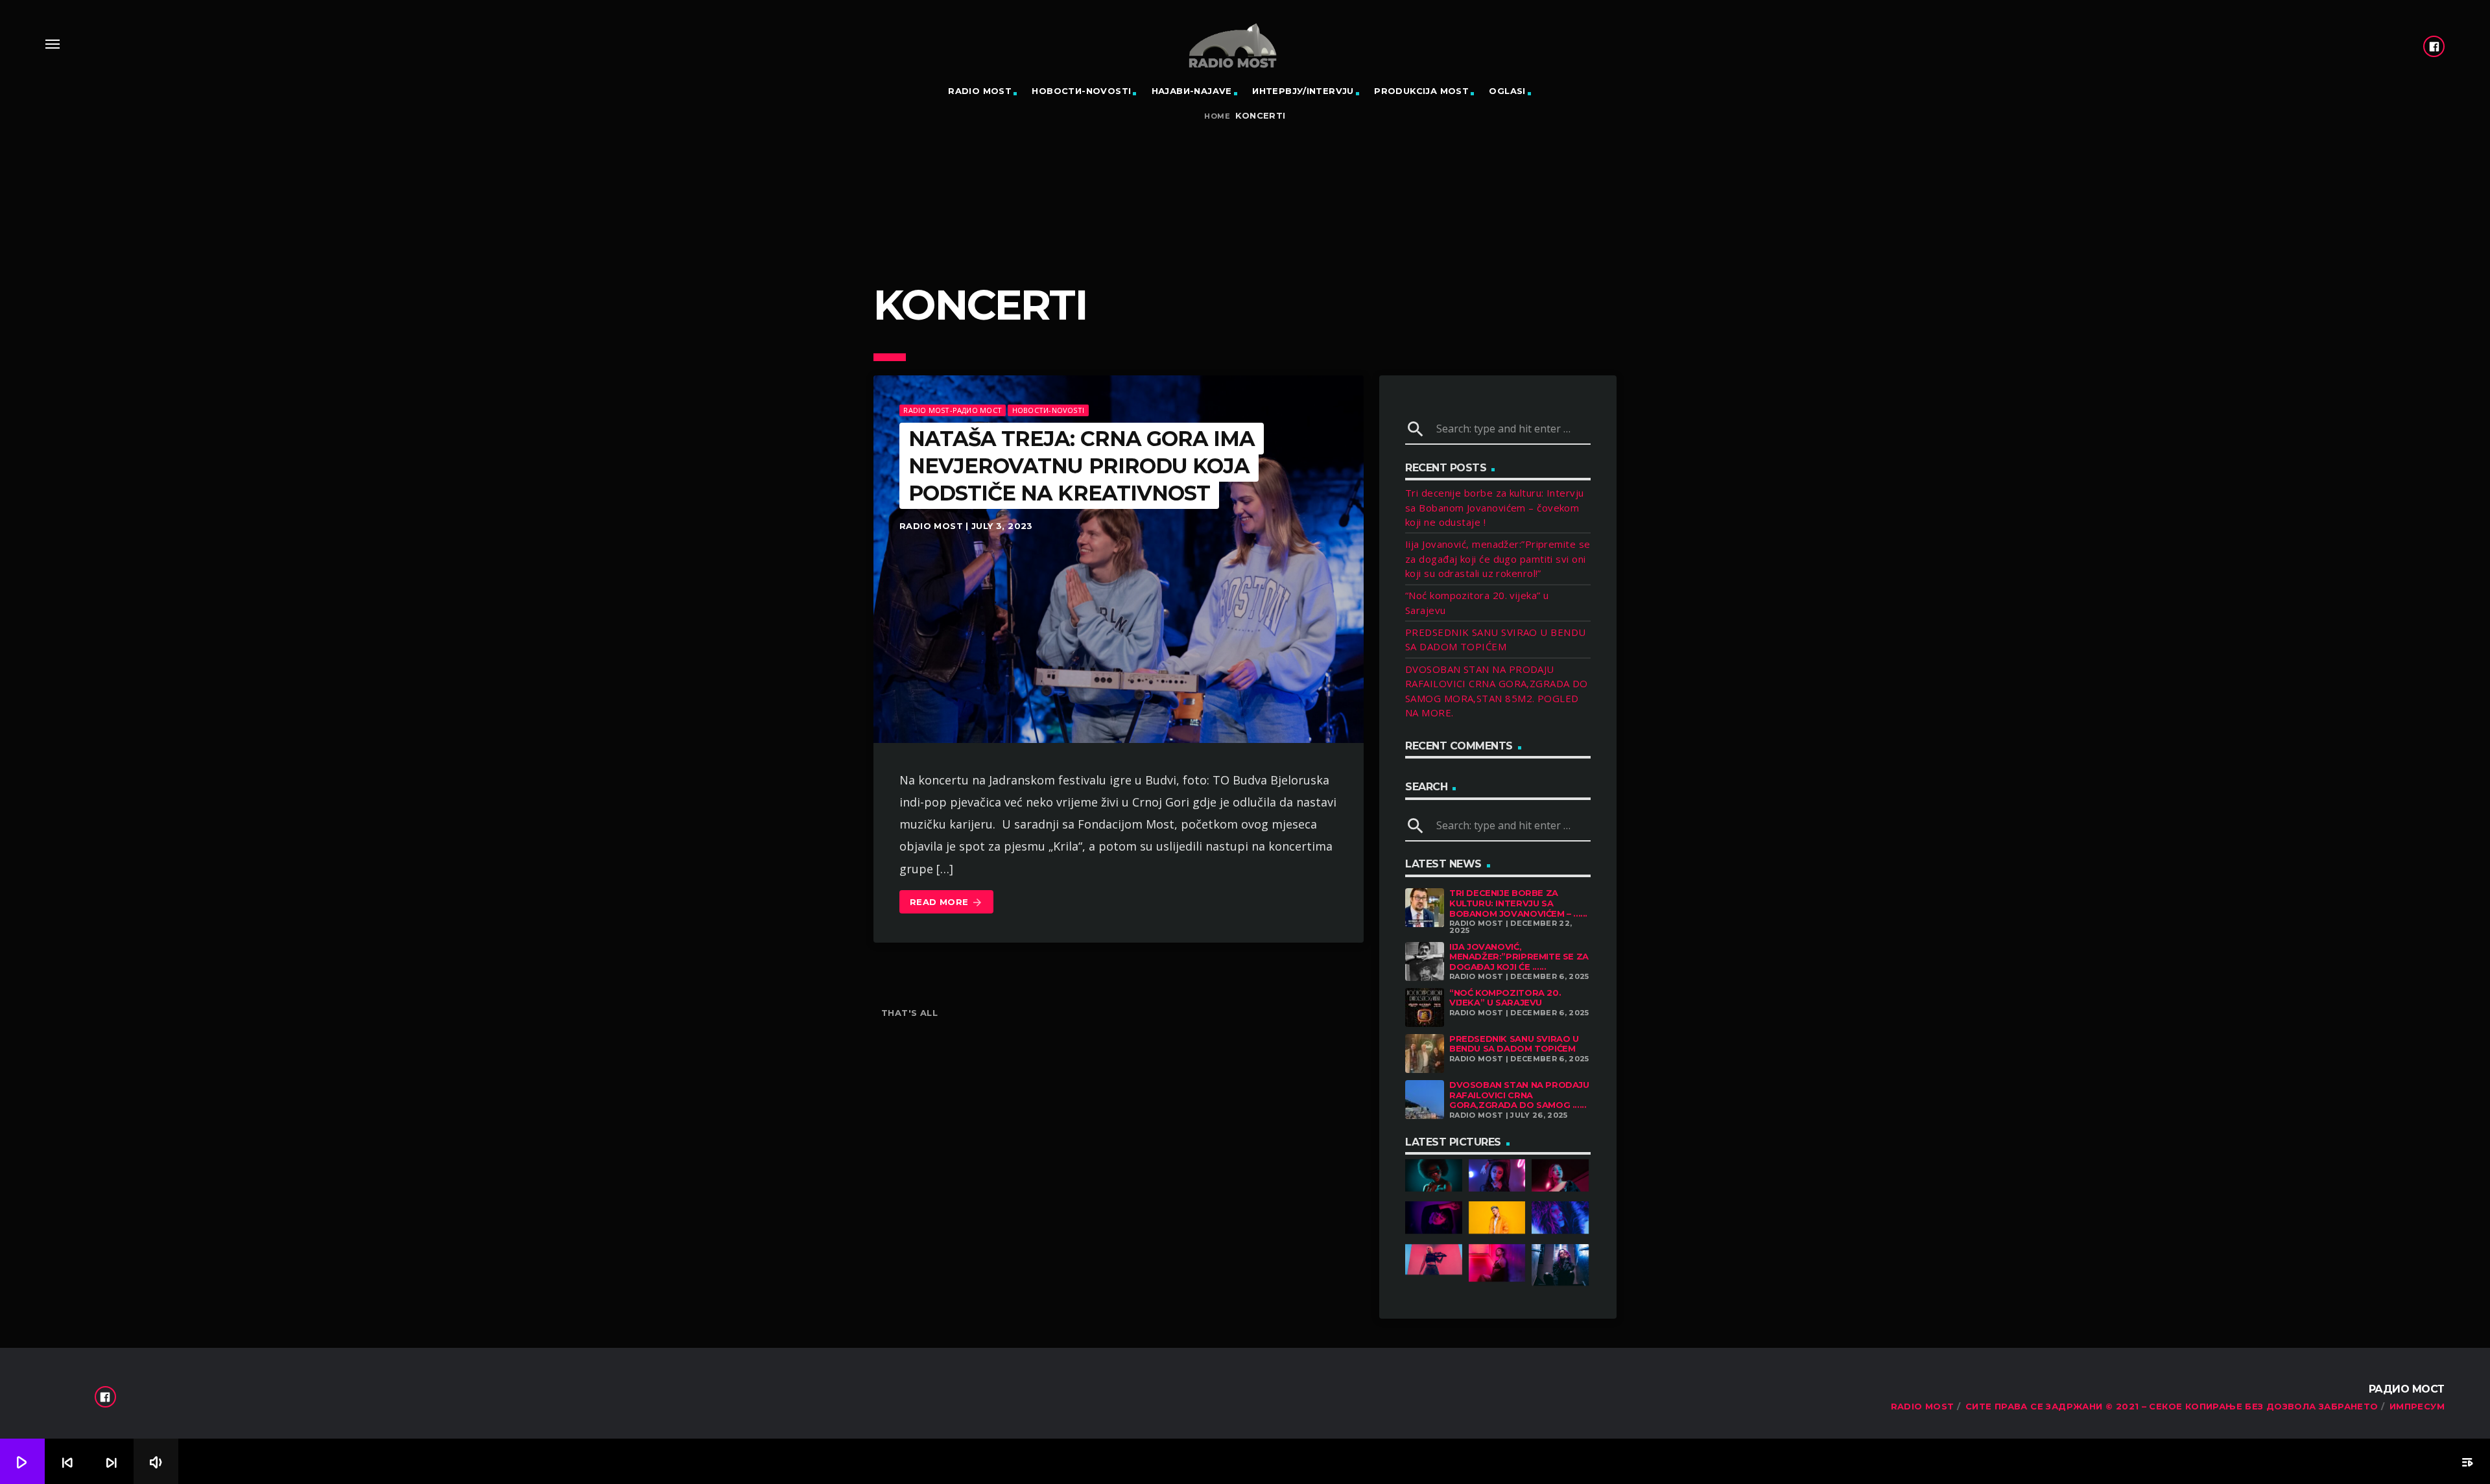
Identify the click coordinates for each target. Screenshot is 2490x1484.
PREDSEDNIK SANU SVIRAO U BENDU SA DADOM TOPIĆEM (1514, 1044)
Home (1217, 116)
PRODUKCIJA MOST (1421, 91)
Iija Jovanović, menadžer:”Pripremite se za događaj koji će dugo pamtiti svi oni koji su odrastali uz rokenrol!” (1498, 559)
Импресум (2417, 1406)
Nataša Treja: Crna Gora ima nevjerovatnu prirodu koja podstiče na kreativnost (1082, 465)
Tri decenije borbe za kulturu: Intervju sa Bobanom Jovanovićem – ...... (1518, 903)
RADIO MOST (980, 91)
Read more (946, 902)
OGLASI (1507, 91)
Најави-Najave (1192, 91)
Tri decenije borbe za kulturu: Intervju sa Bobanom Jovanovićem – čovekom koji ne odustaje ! (1495, 507)
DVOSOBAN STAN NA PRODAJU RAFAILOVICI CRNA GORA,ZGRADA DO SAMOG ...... (1519, 1095)
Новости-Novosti (1081, 91)
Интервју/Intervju (1303, 91)
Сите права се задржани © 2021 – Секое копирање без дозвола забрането (2172, 1406)
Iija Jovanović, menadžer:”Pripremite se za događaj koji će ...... (1519, 957)
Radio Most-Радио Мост (953, 410)
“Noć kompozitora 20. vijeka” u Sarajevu (1505, 998)
